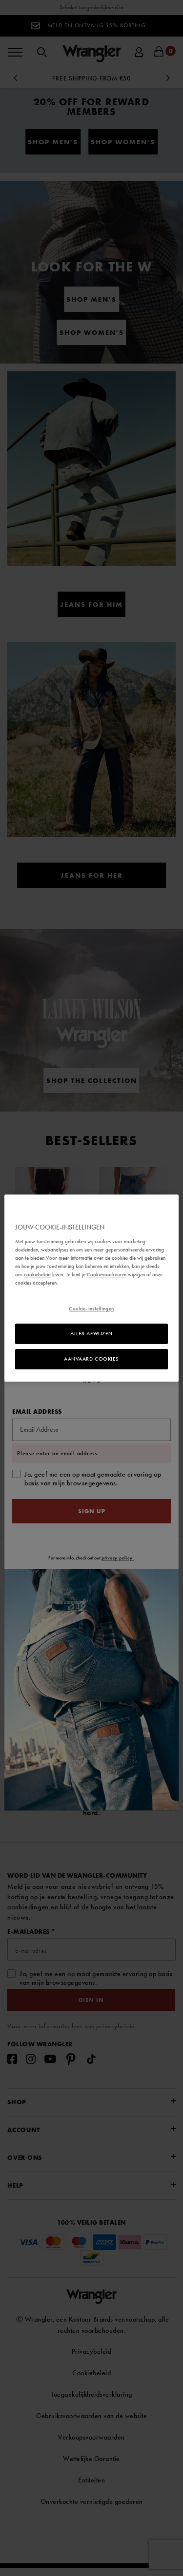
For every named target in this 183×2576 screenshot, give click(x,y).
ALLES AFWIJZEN (91, 1333)
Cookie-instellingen (91, 1308)
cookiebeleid (37, 1274)
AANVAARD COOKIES (91, 1359)
